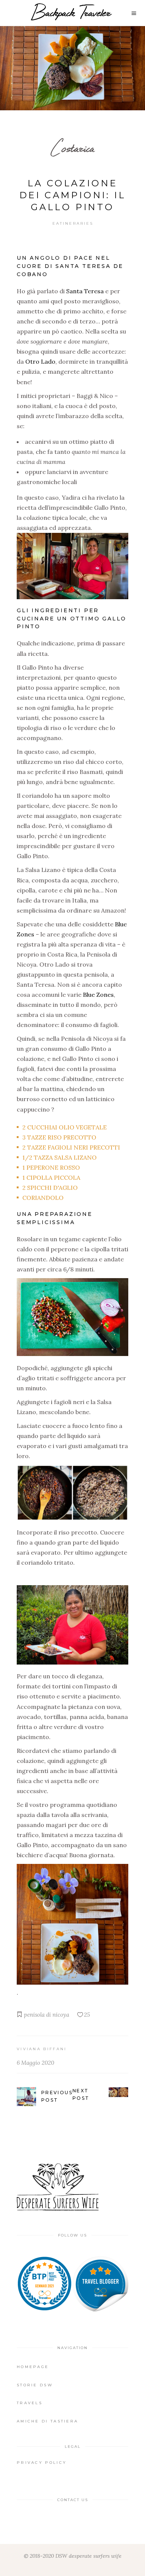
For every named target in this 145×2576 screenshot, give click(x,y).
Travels (30, 2403)
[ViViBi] (100, 2284)
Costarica (72, 148)
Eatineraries (73, 223)
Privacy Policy (42, 2463)
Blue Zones (98, 995)
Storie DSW (35, 2385)
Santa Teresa (85, 291)
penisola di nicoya (46, 2015)
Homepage (33, 2367)
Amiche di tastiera (47, 2421)
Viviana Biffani (42, 2049)
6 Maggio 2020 (36, 2063)
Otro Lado (40, 361)
